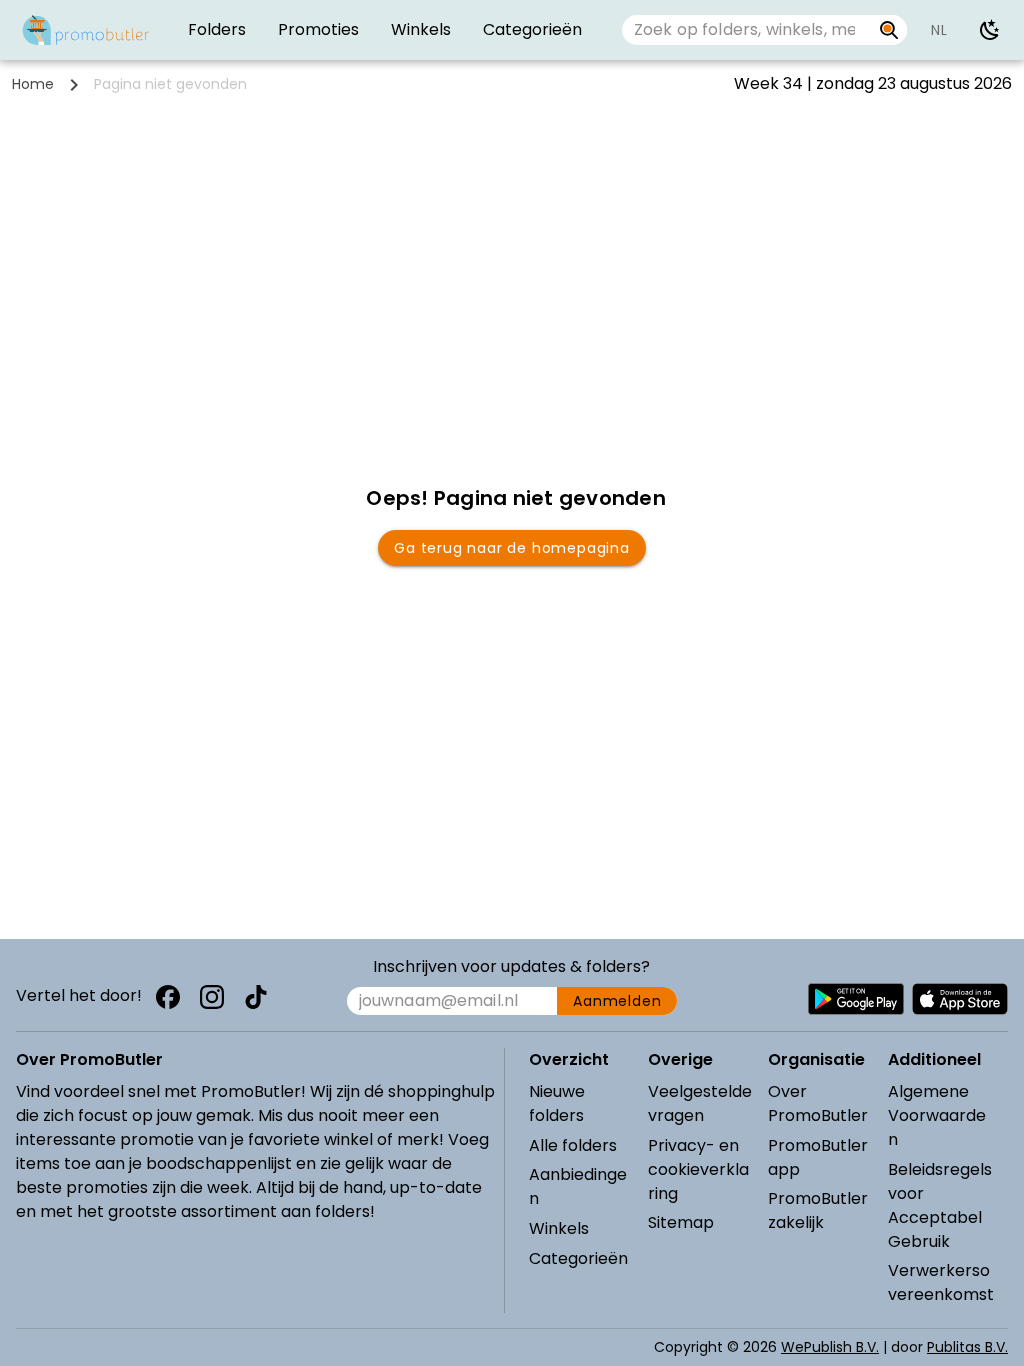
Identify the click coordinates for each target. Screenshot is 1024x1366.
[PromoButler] (86, 30)
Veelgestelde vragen (700, 1103)
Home (33, 84)
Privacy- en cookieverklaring (698, 1169)
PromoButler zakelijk (818, 1210)
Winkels (559, 1228)
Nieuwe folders (557, 1103)
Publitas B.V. (967, 1347)
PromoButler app (818, 1157)
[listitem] (217, 30)
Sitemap (681, 1222)
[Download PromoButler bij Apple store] (960, 999)
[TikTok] (256, 997)
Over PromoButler (818, 1103)
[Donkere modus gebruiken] (990, 30)
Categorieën (578, 1258)
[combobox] (746, 30)
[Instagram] (212, 997)
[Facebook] (168, 997)
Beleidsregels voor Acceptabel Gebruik (940, 1205)
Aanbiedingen (578, 1186)
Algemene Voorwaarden (937, 1115)
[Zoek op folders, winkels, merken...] (889, 30)
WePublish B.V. (830, 1347)
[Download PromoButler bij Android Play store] (856, 999)
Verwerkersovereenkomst (941, 1282)
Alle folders (573, 1145)
